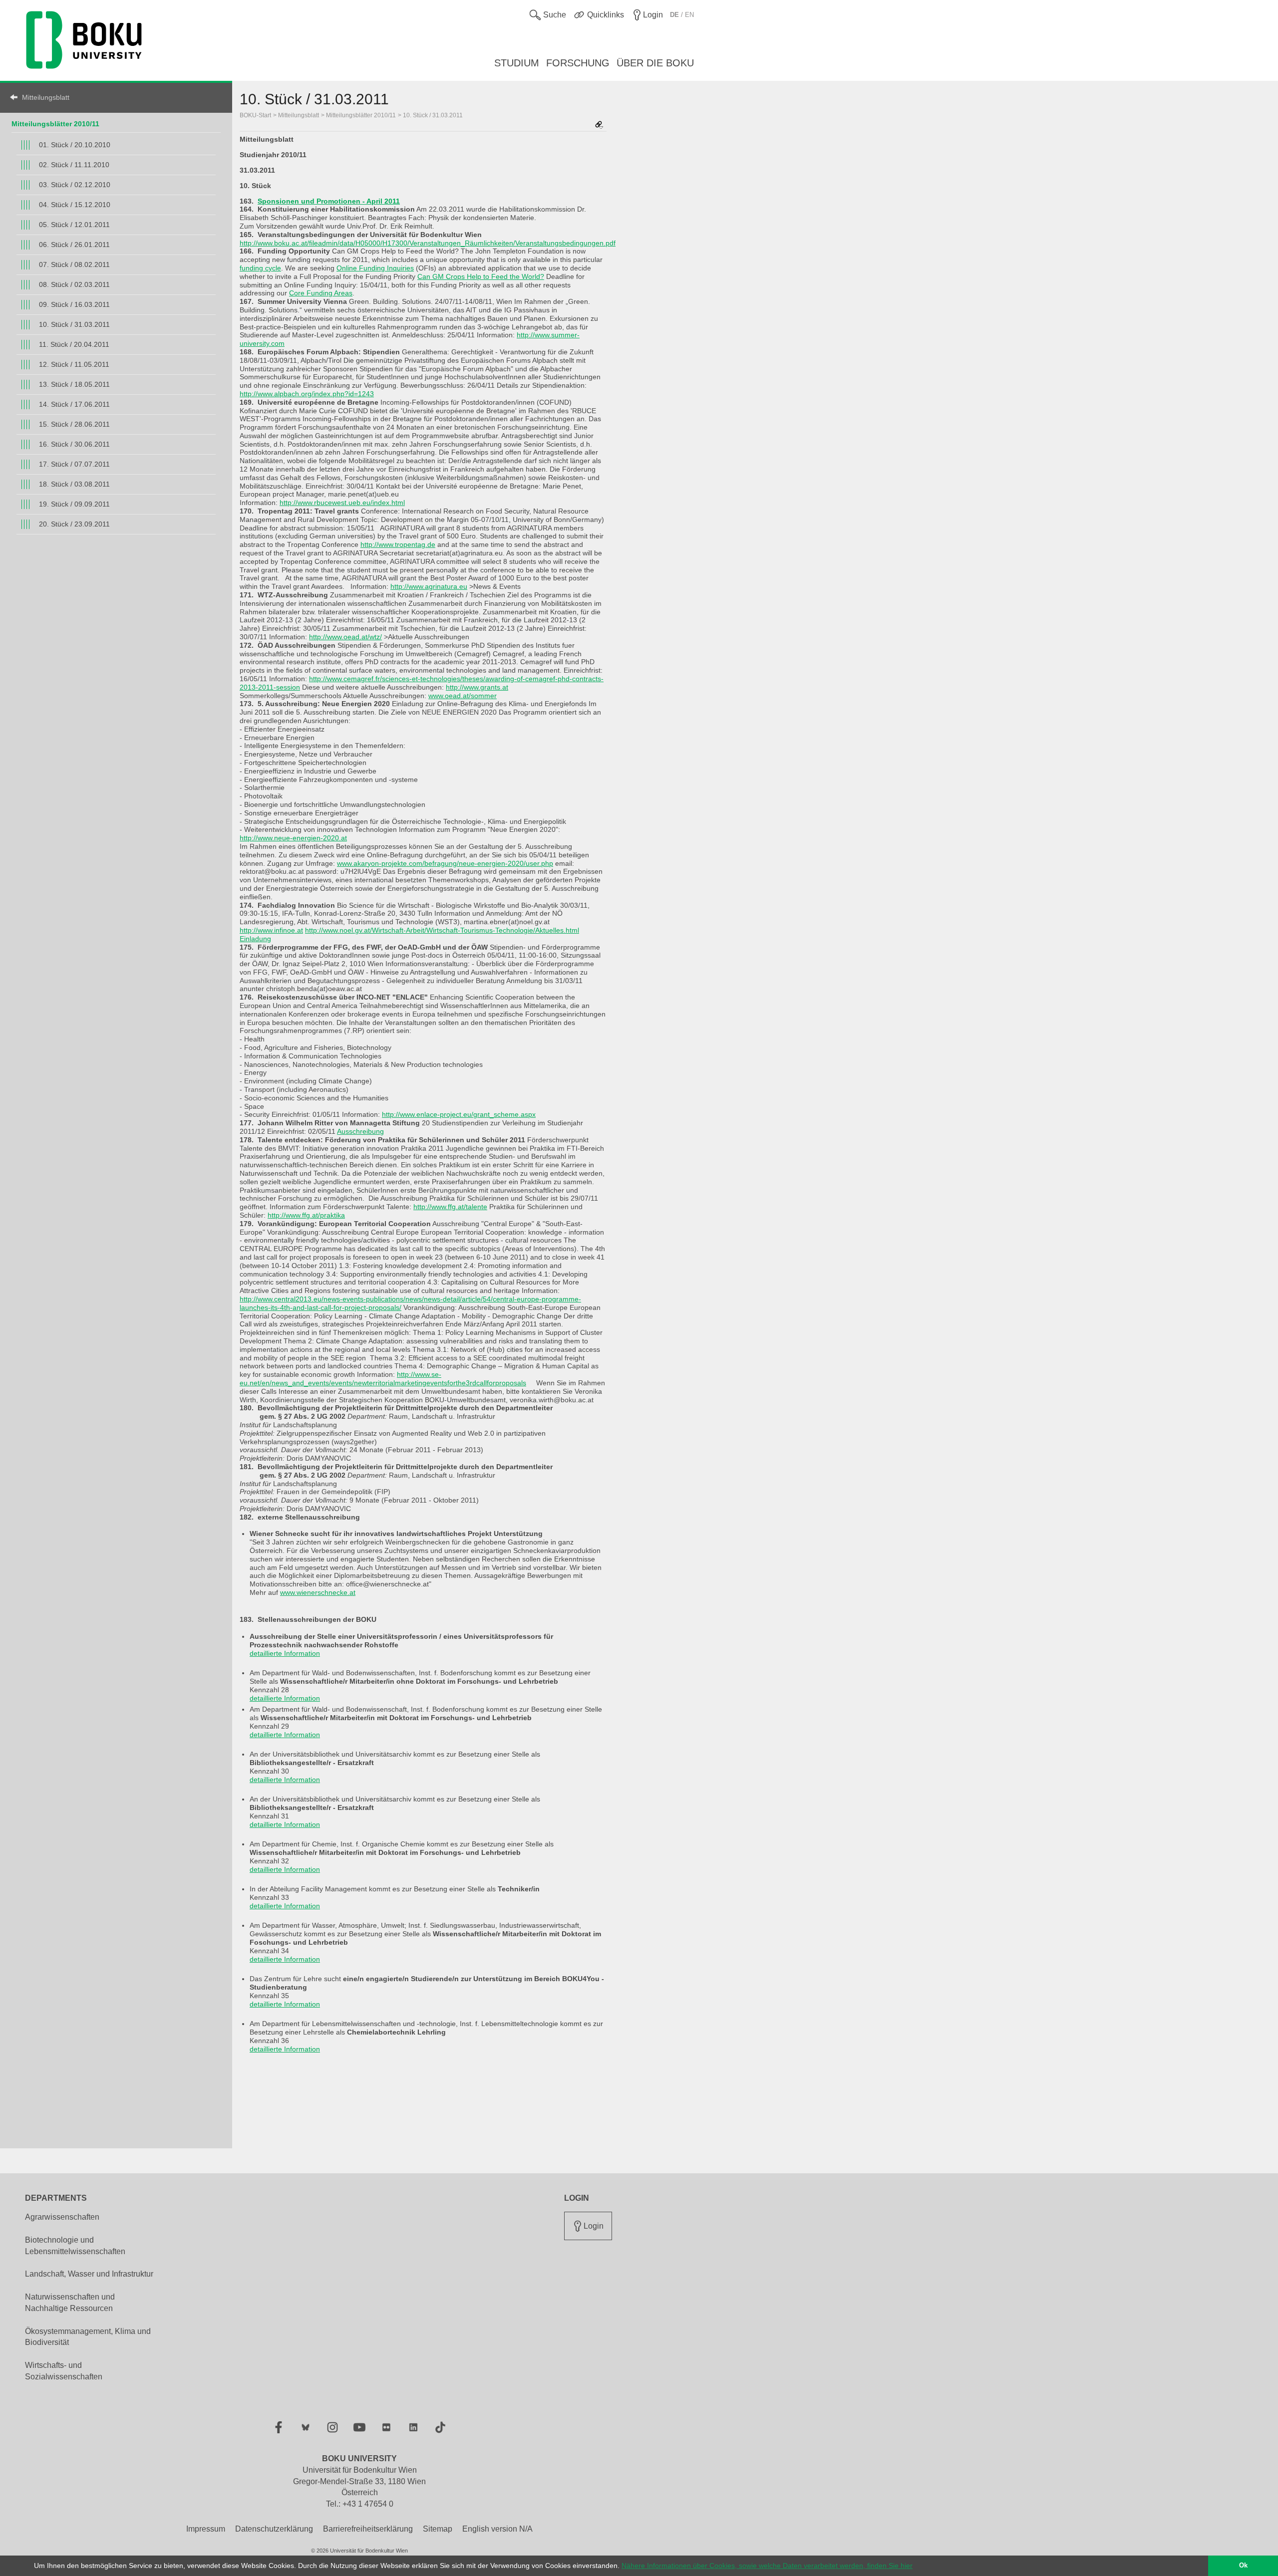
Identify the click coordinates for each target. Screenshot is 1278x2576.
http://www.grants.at (477, 687)
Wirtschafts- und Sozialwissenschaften (64, 2371)
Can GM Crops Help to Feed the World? (481, 276)
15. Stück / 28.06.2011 (74, 424)
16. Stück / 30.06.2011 (74, 444)
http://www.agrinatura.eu (429, 586)
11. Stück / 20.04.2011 (74, 344)
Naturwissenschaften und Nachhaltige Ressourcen (70, 2303)
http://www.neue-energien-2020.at (293, 838)
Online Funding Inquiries (375, 268)
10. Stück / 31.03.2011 (74, 324)
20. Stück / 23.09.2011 (74, 524)
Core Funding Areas (321, 293)
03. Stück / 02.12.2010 (75, 185)
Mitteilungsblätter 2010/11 (55, 124)
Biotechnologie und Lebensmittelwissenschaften (75, 2246)
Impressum (206, 2529)
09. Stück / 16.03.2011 (74, 304)
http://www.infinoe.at (271, 930)
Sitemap (438, 2529)
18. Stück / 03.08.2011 (74, 484)
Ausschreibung (360, 1131)
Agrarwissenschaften (62, 2217)
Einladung (255, 939)
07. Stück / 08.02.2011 (74, 264)
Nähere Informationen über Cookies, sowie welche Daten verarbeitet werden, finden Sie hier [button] (767, 2566)
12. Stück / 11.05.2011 (74, 364)
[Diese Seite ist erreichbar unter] (599, 126)
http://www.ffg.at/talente (450, 1207)
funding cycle (260, 268)
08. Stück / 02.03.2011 (74, 284)
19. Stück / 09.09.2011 (74, 504)
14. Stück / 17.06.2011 (74, 404)
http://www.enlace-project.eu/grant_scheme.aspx (459, 1114)
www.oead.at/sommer (463, 696)
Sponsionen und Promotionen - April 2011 (329, 201)
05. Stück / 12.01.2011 (74, 225)
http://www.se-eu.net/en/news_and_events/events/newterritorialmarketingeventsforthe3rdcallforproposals (383, 1379)
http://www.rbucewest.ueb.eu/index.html (342, 503)
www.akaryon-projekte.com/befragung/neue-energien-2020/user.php (445, 863)
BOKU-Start (255, 115)
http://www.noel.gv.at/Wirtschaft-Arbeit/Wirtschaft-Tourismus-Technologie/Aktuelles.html (442, 930)
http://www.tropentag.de (398, 544)
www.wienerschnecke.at (318, 1592)
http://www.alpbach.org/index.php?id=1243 (307, 394)
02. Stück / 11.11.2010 (74, 165)
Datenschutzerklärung (274, 2529)
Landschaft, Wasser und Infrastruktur (89, 2274)
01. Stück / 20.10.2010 (75, 145)
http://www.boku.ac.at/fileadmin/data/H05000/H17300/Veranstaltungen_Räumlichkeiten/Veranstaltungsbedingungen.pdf (428, 243)
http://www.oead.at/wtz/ (345, 637)
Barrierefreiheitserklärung (368, 2529)
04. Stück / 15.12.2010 (75, 205)
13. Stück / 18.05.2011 (74, 384)
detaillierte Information (285, 1653)
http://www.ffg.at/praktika (306, 1215)
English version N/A (497, 2529)
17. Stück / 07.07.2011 (74, 464)
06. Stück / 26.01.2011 (74, 245)
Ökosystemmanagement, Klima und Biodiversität (88, 2337)
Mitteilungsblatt (46, 97)
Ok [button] (1243, 2566)
